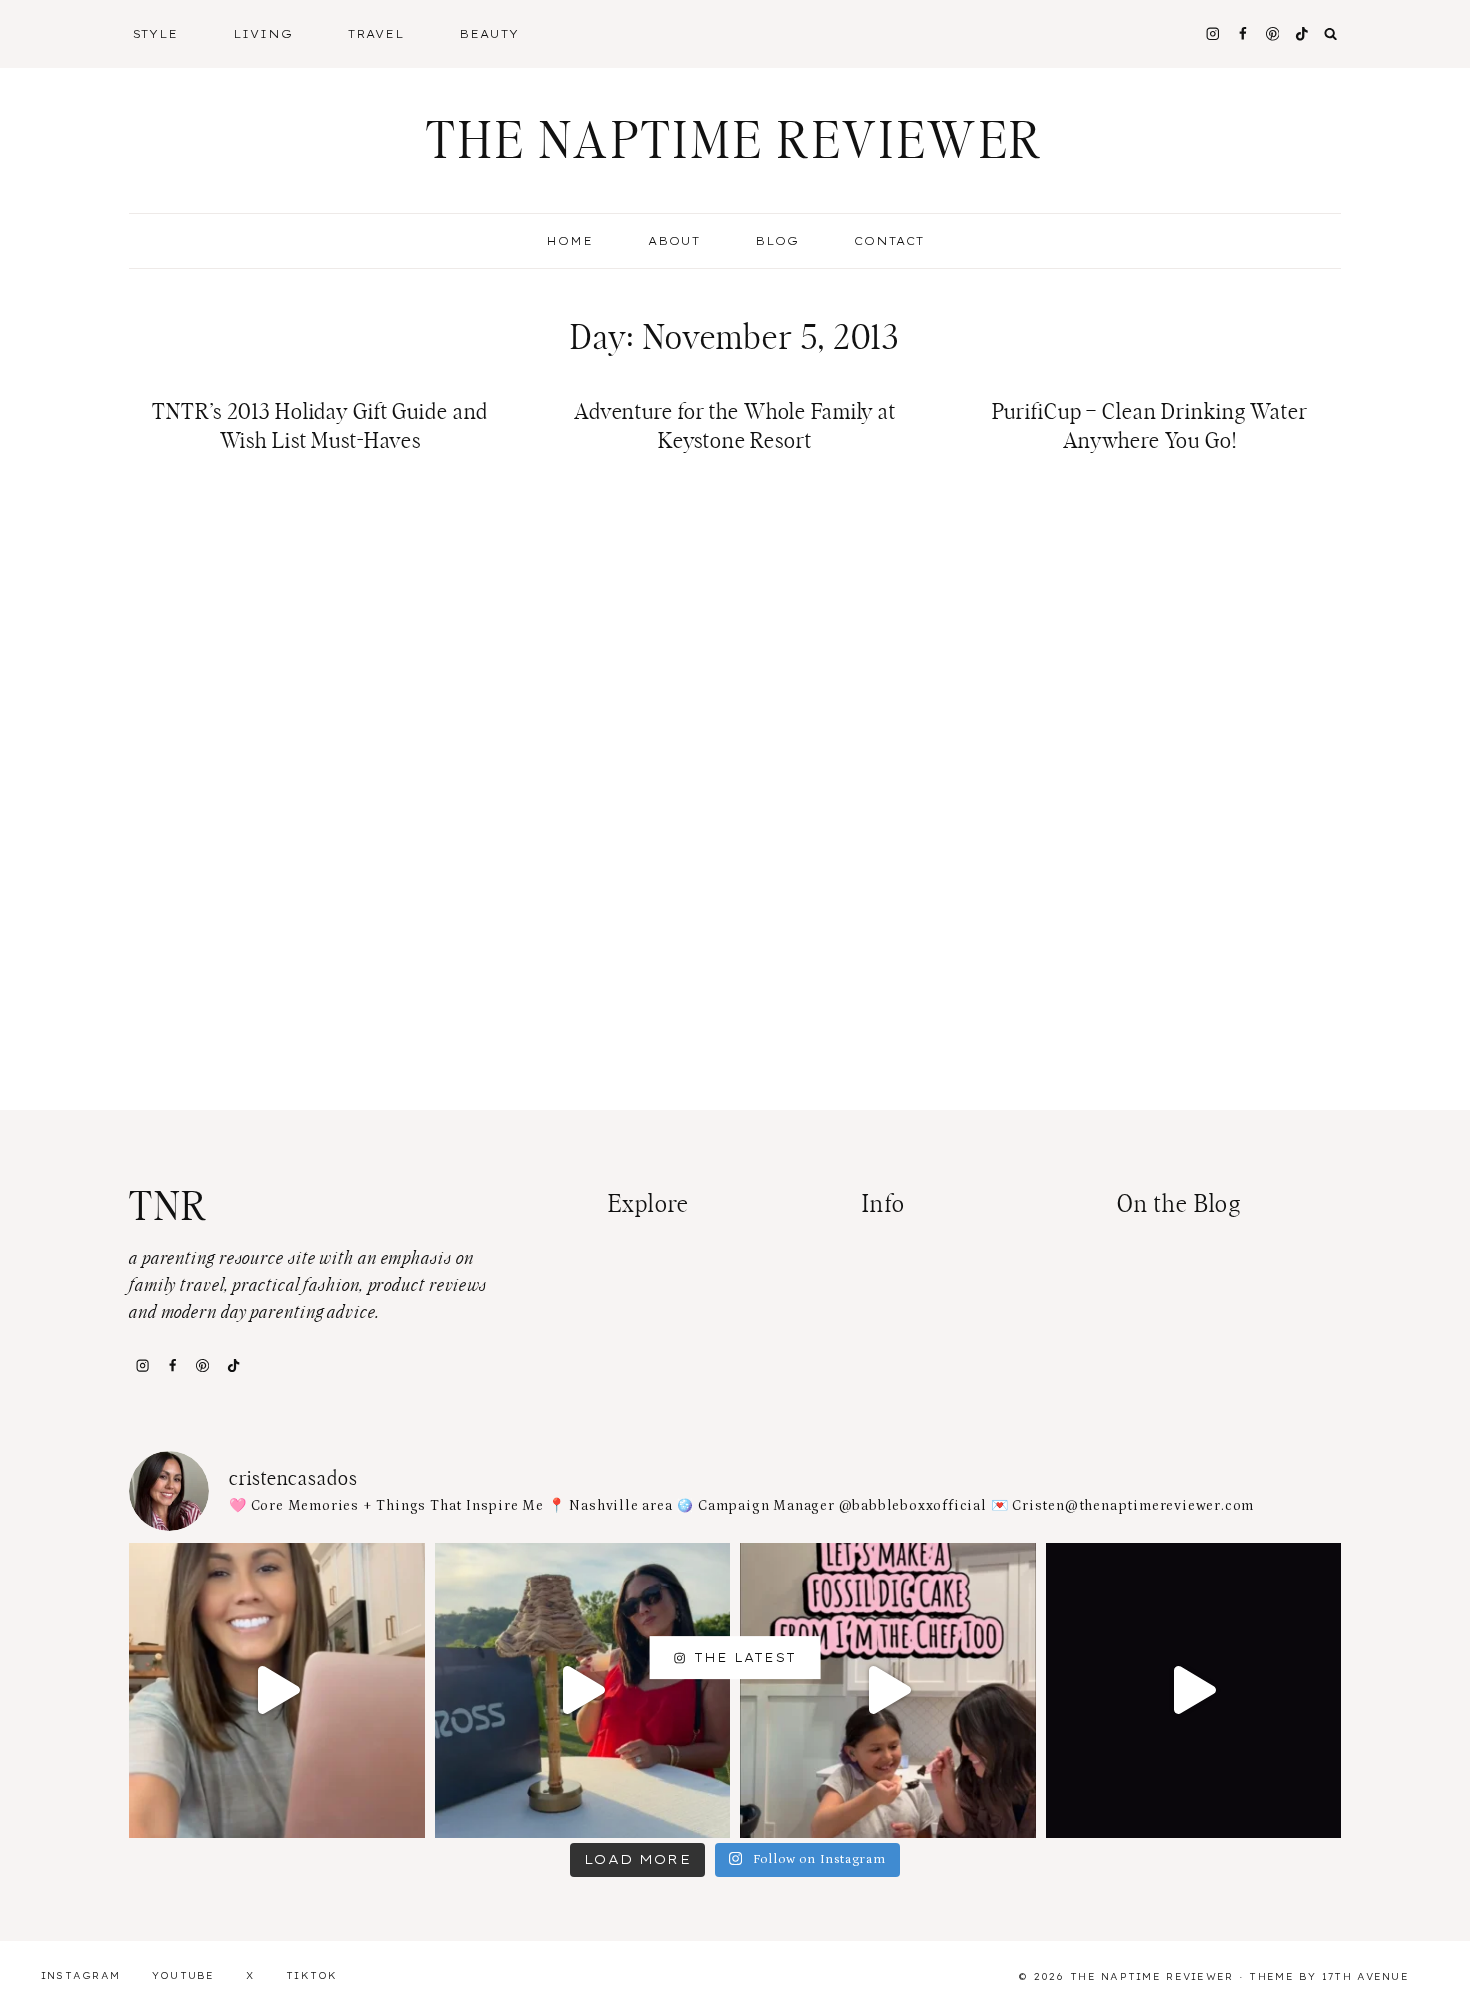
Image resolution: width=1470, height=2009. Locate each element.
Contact (889, 241)
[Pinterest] (1272, 33)
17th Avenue (1365, 1976)
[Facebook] (1242, 33)
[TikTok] (233, 1365)
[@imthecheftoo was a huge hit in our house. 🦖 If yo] (888, 1691)
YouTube (183, 1975)
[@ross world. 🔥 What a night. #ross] (583, 1691)
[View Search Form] (1331, 34)
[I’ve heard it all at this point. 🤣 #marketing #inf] (277, 1691)
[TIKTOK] (1302, 33)
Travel (376, 34)
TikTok (312, 1975)
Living (263, 34)
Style (156, 34)
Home (569, 241)
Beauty (489, 34)
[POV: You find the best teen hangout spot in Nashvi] (1194, 1691)
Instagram (81, 1975)
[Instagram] (1212, 33)
